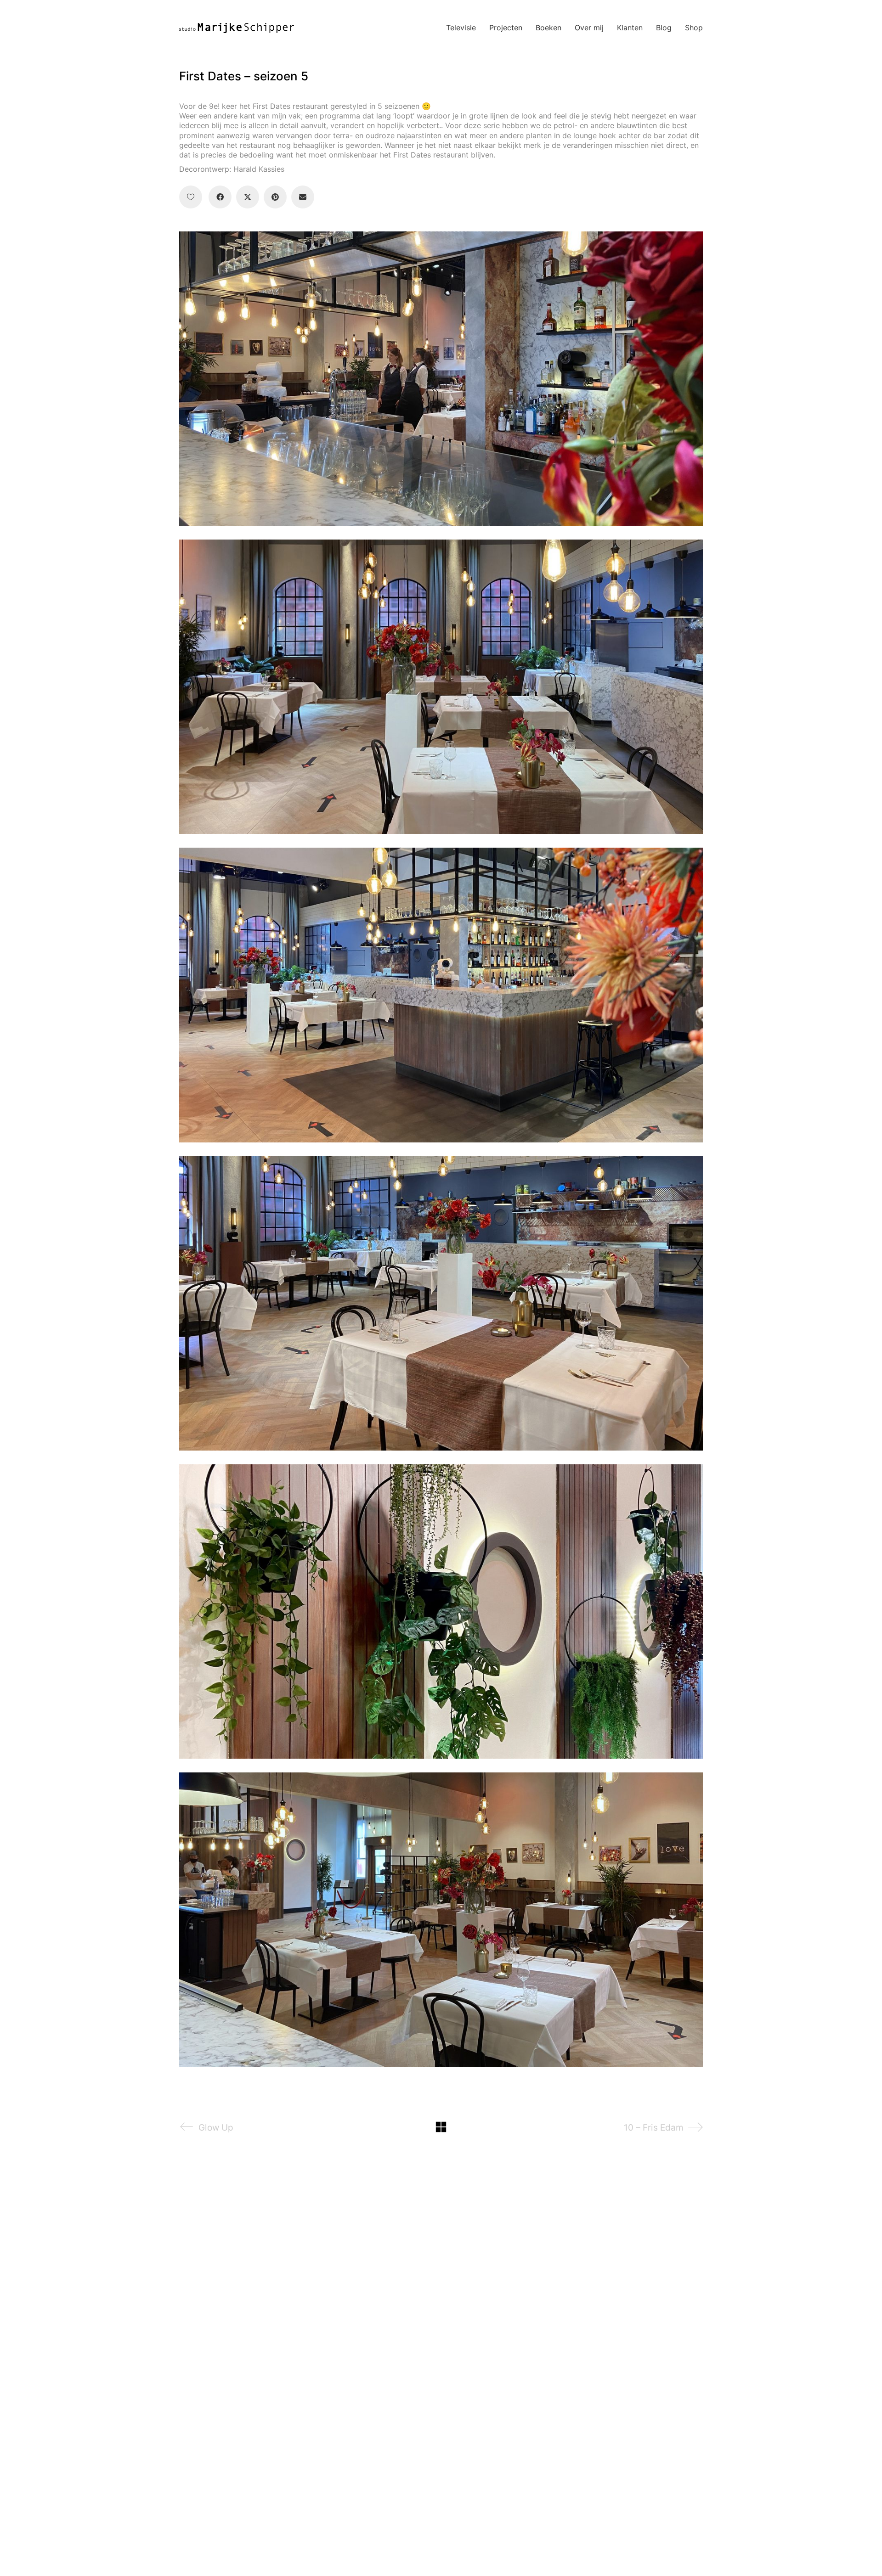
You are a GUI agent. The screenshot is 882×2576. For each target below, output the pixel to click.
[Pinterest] (275, 197)
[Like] (191, 197)
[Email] (303, 197)
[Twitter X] (248, 197)
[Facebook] (220, 197)
